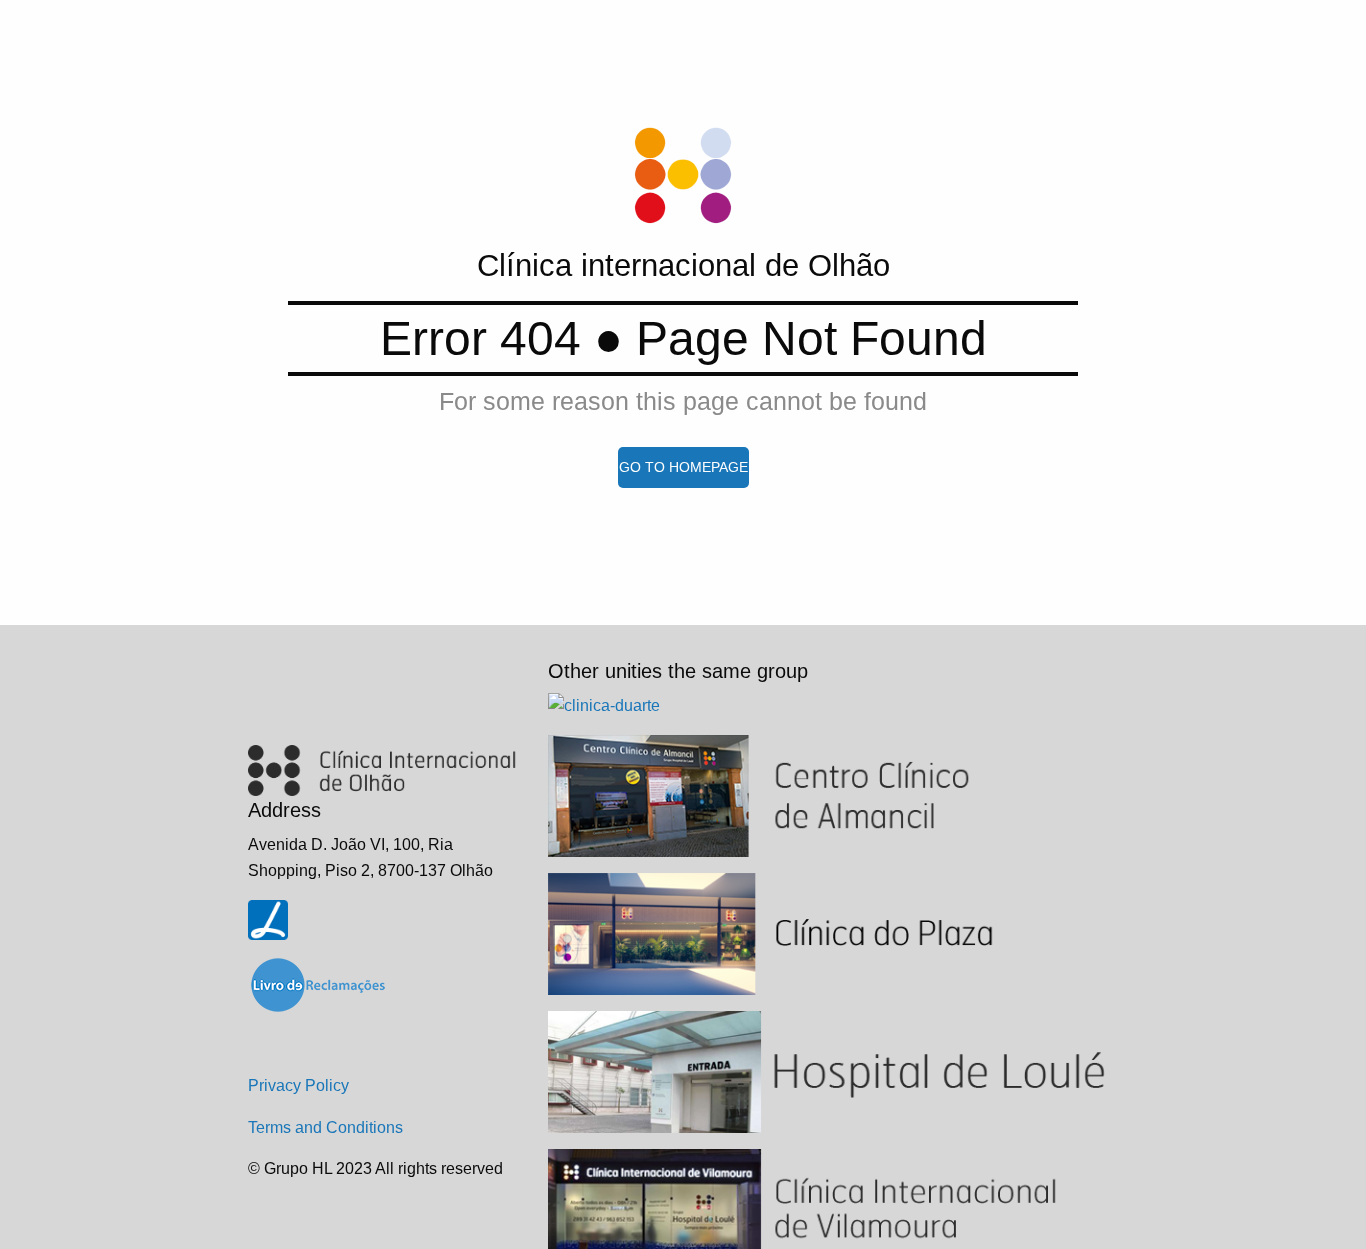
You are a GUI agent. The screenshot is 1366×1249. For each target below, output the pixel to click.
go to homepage (683, 467)
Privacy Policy (298, 1085)
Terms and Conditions (325, 1127)
